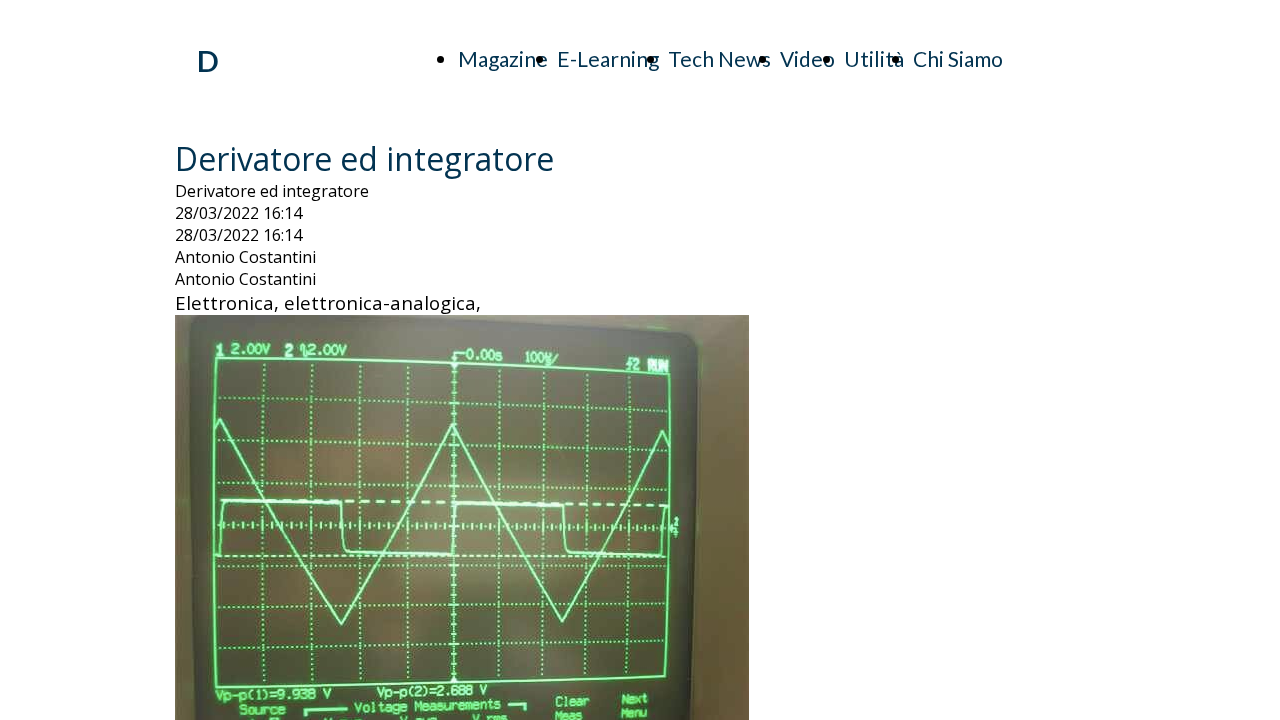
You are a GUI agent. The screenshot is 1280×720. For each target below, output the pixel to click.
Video (807, 58)
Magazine (503, 58)
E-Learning (608, 58)
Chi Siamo (958, 58)
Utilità (874, 58)
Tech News (719, 58)
